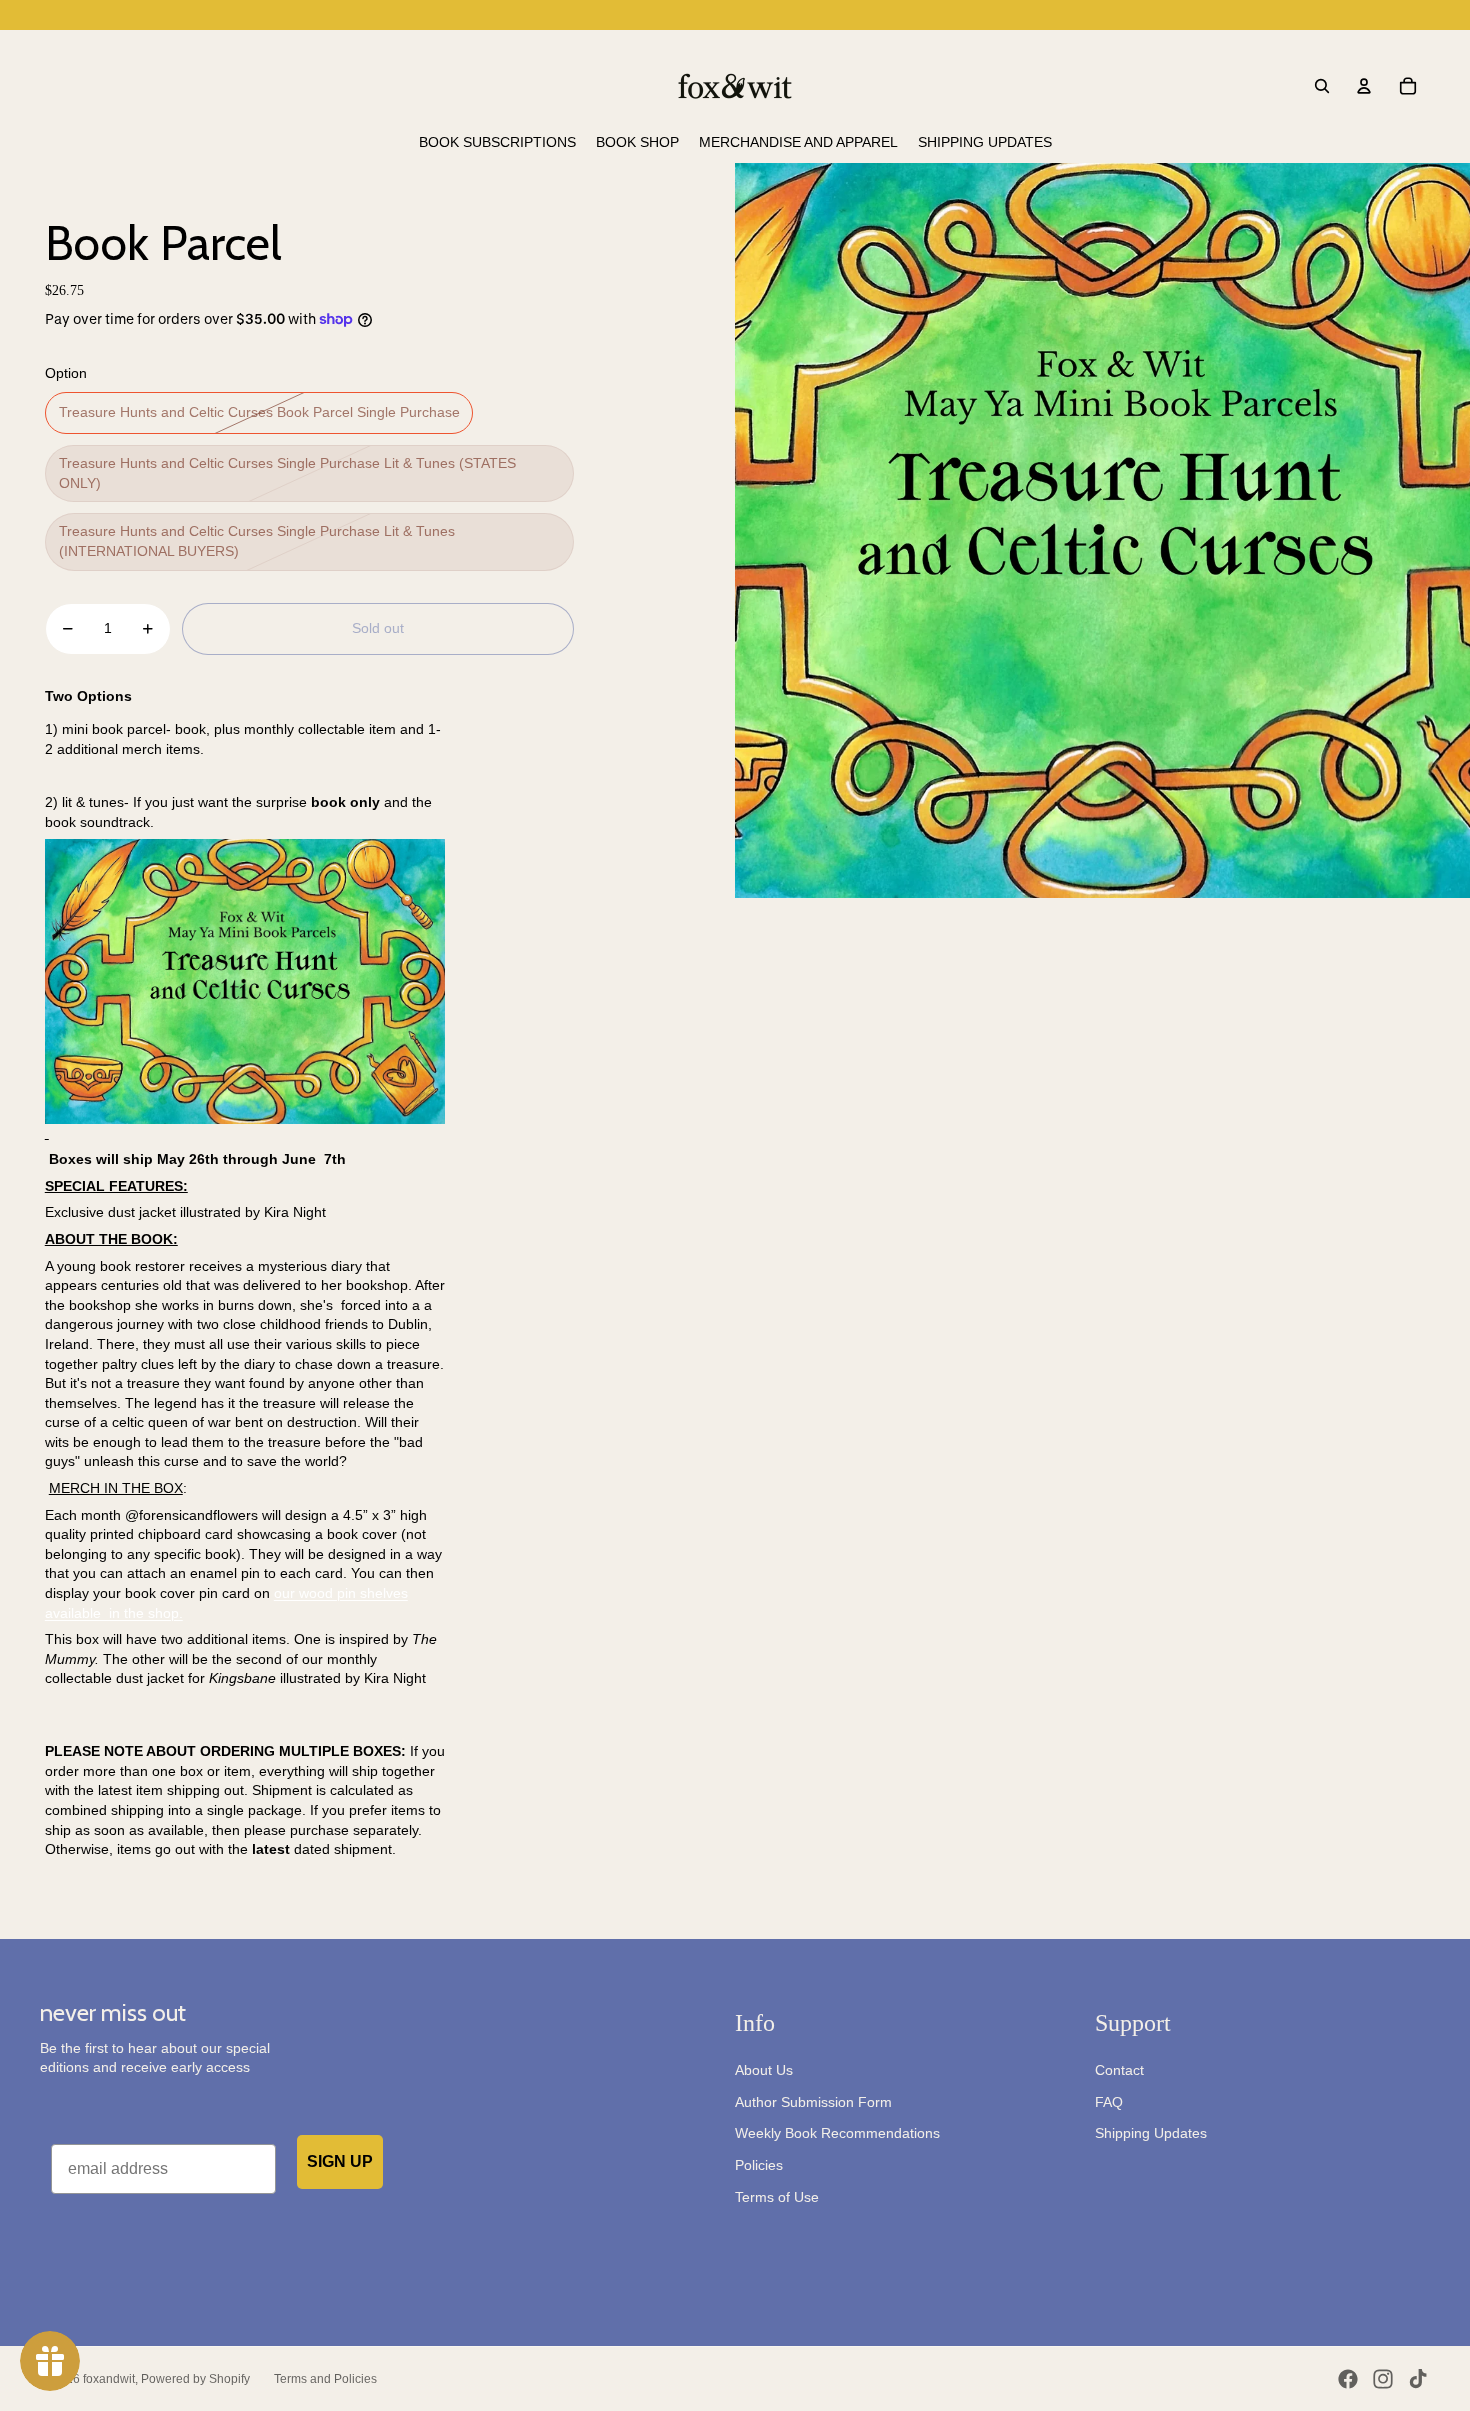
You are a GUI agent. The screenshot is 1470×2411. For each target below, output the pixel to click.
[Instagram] (1383, 2379)
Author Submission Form (813, 2102)
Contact (1119, 2070)
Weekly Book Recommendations (837, 2133)
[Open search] (1322, 86)
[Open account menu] (1364, 86)
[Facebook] (1348, 2379)
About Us (764, 2070)
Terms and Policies (325, 2379)
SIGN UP (340, 2161)
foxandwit (109, 2379)
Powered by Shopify (195, 2379)
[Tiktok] (1418, 2379)
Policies (759, 2165)
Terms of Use (777, 2197)
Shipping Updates (1151, 2133)
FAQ (1109, 2102)
